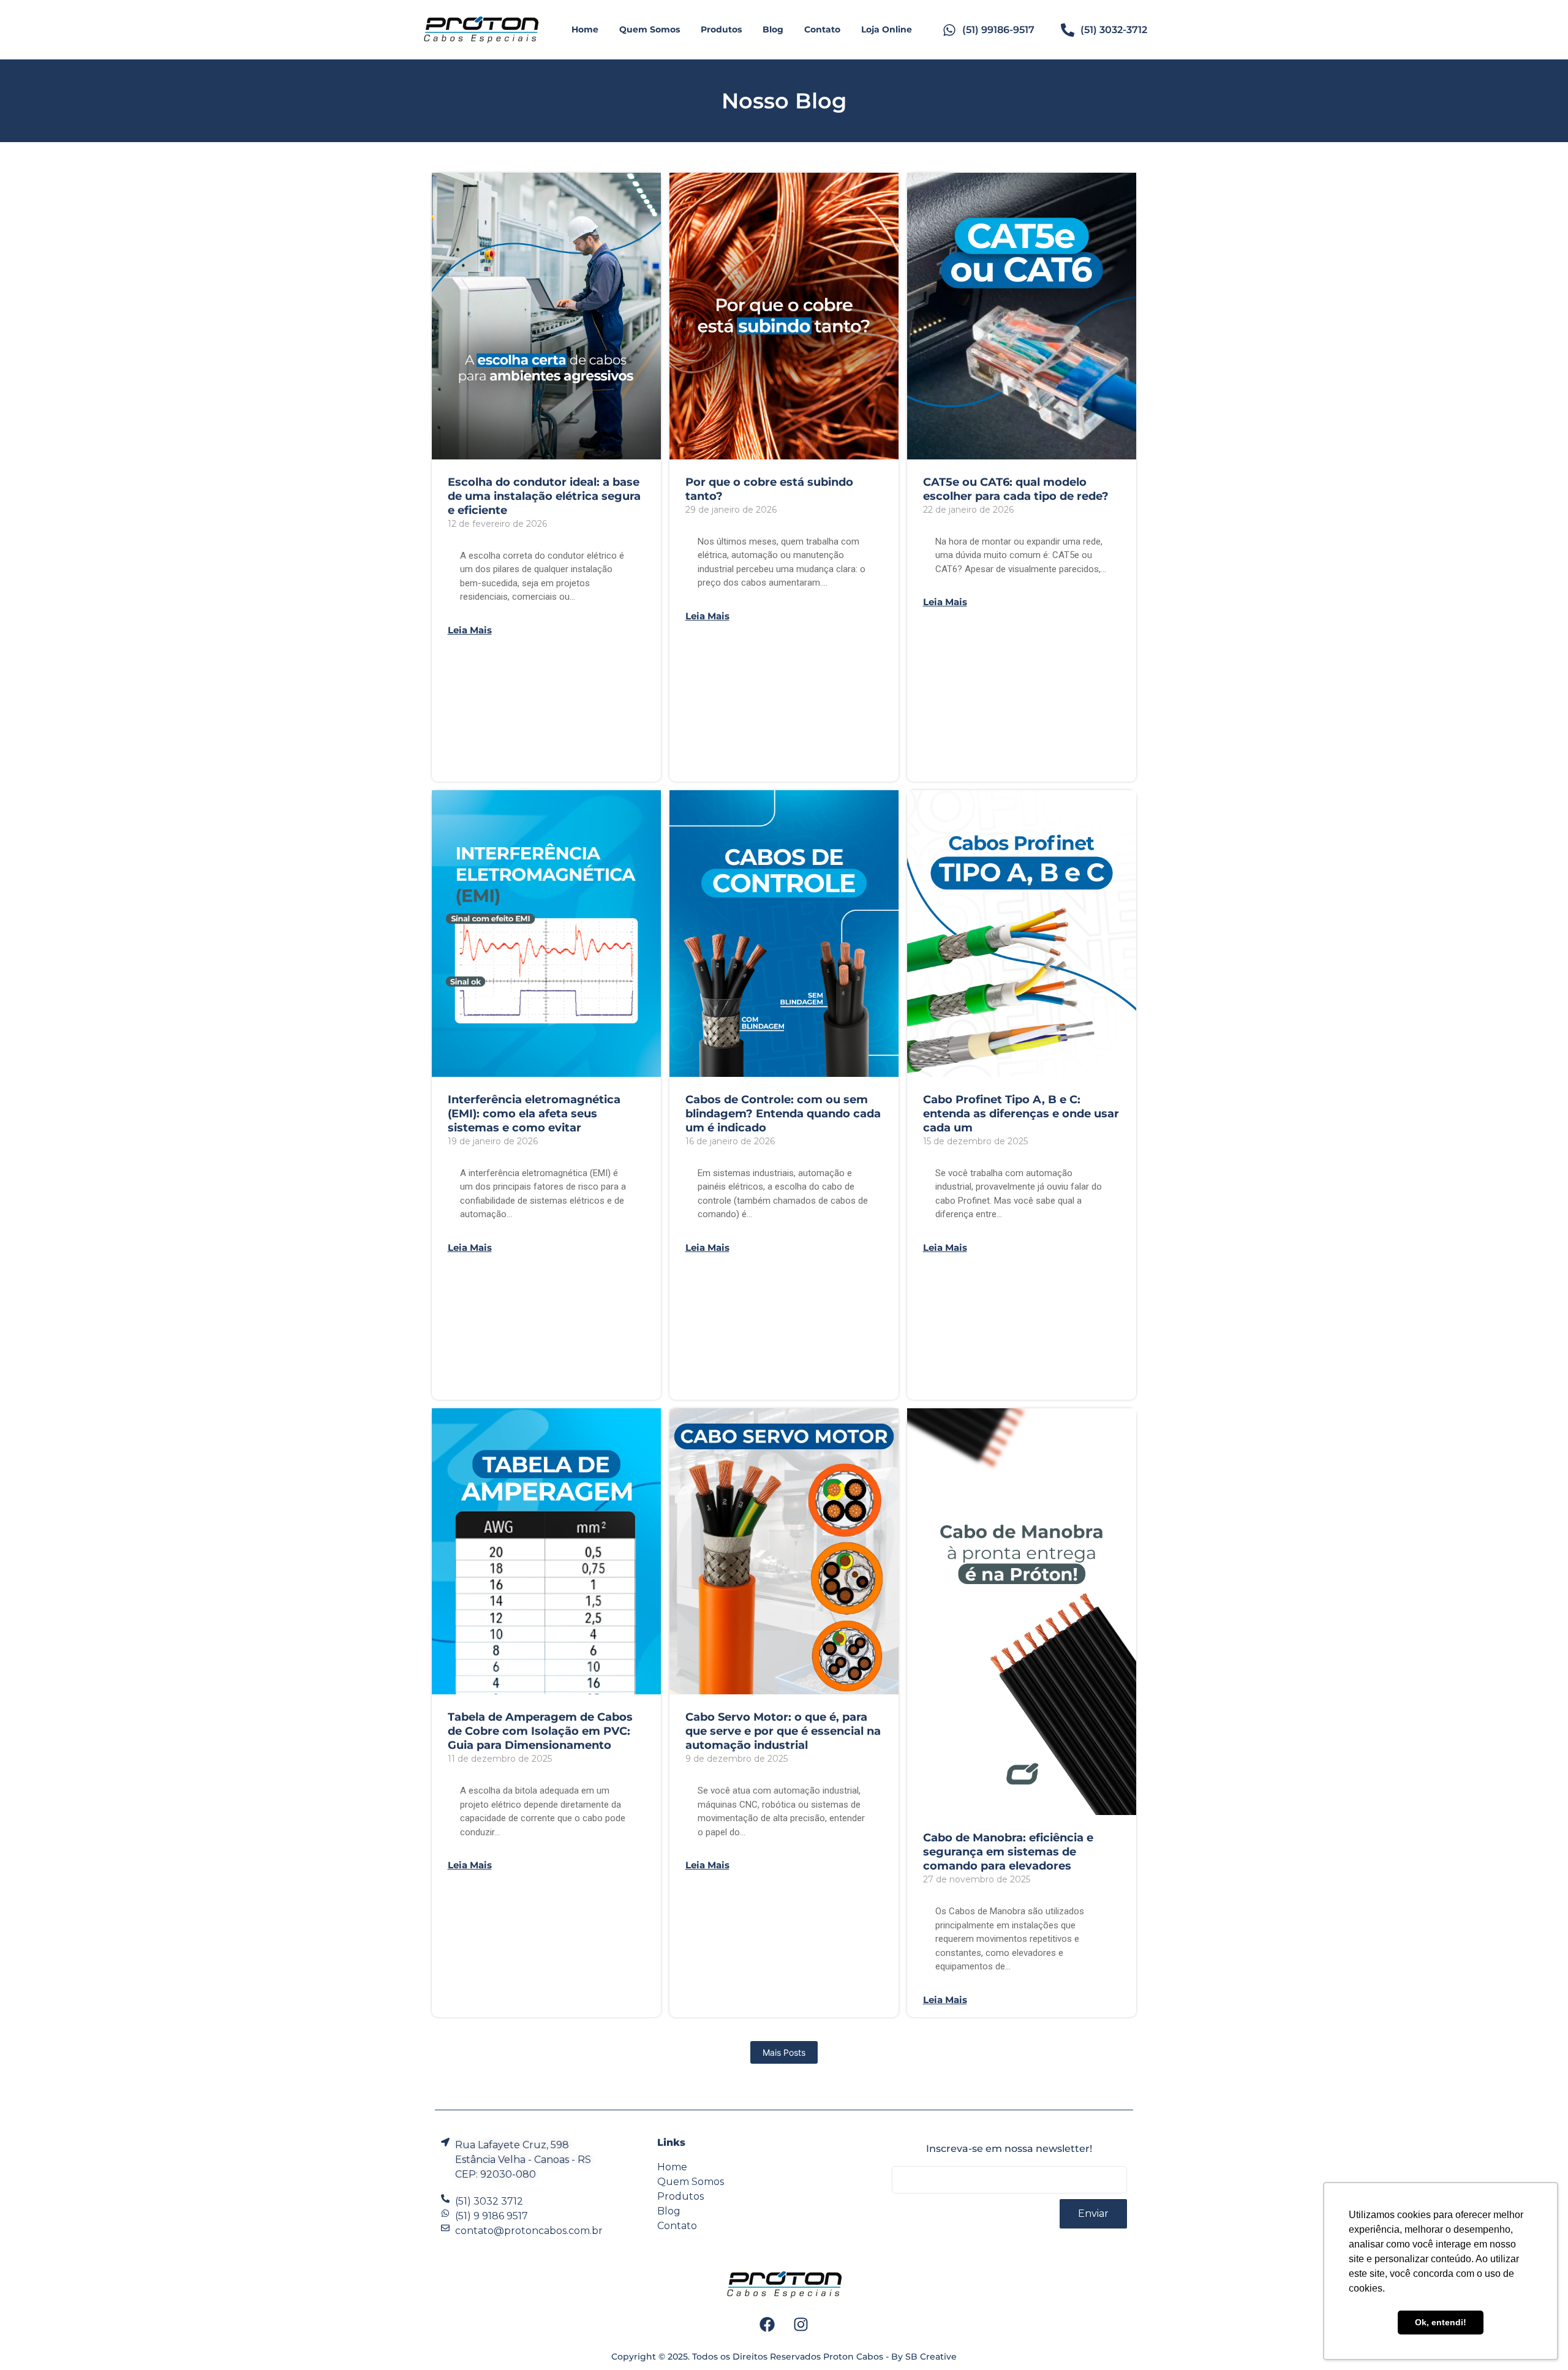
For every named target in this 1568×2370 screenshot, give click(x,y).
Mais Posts (784, 2052)
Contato (822, 29)
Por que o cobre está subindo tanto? (769, 489)
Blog (773, 29)
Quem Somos (650, 29)
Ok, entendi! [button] (1441, 2322)
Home (585, 29)
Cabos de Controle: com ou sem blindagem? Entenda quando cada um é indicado (783, 1114)
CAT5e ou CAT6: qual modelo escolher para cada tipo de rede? (1016, 489)
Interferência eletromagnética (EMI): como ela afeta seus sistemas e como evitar (534, 1114)
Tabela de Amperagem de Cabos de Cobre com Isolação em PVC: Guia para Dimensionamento (540, 1731)
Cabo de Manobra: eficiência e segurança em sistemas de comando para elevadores (1008, 1852)
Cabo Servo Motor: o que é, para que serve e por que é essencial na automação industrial (783, 1731)
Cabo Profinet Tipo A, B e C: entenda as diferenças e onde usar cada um (1021, 1114)
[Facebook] (767, 2325)
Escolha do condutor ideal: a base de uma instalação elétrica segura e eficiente (544, 496)
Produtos (721, 29)
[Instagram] (801, 2325)
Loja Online (887, 29)
